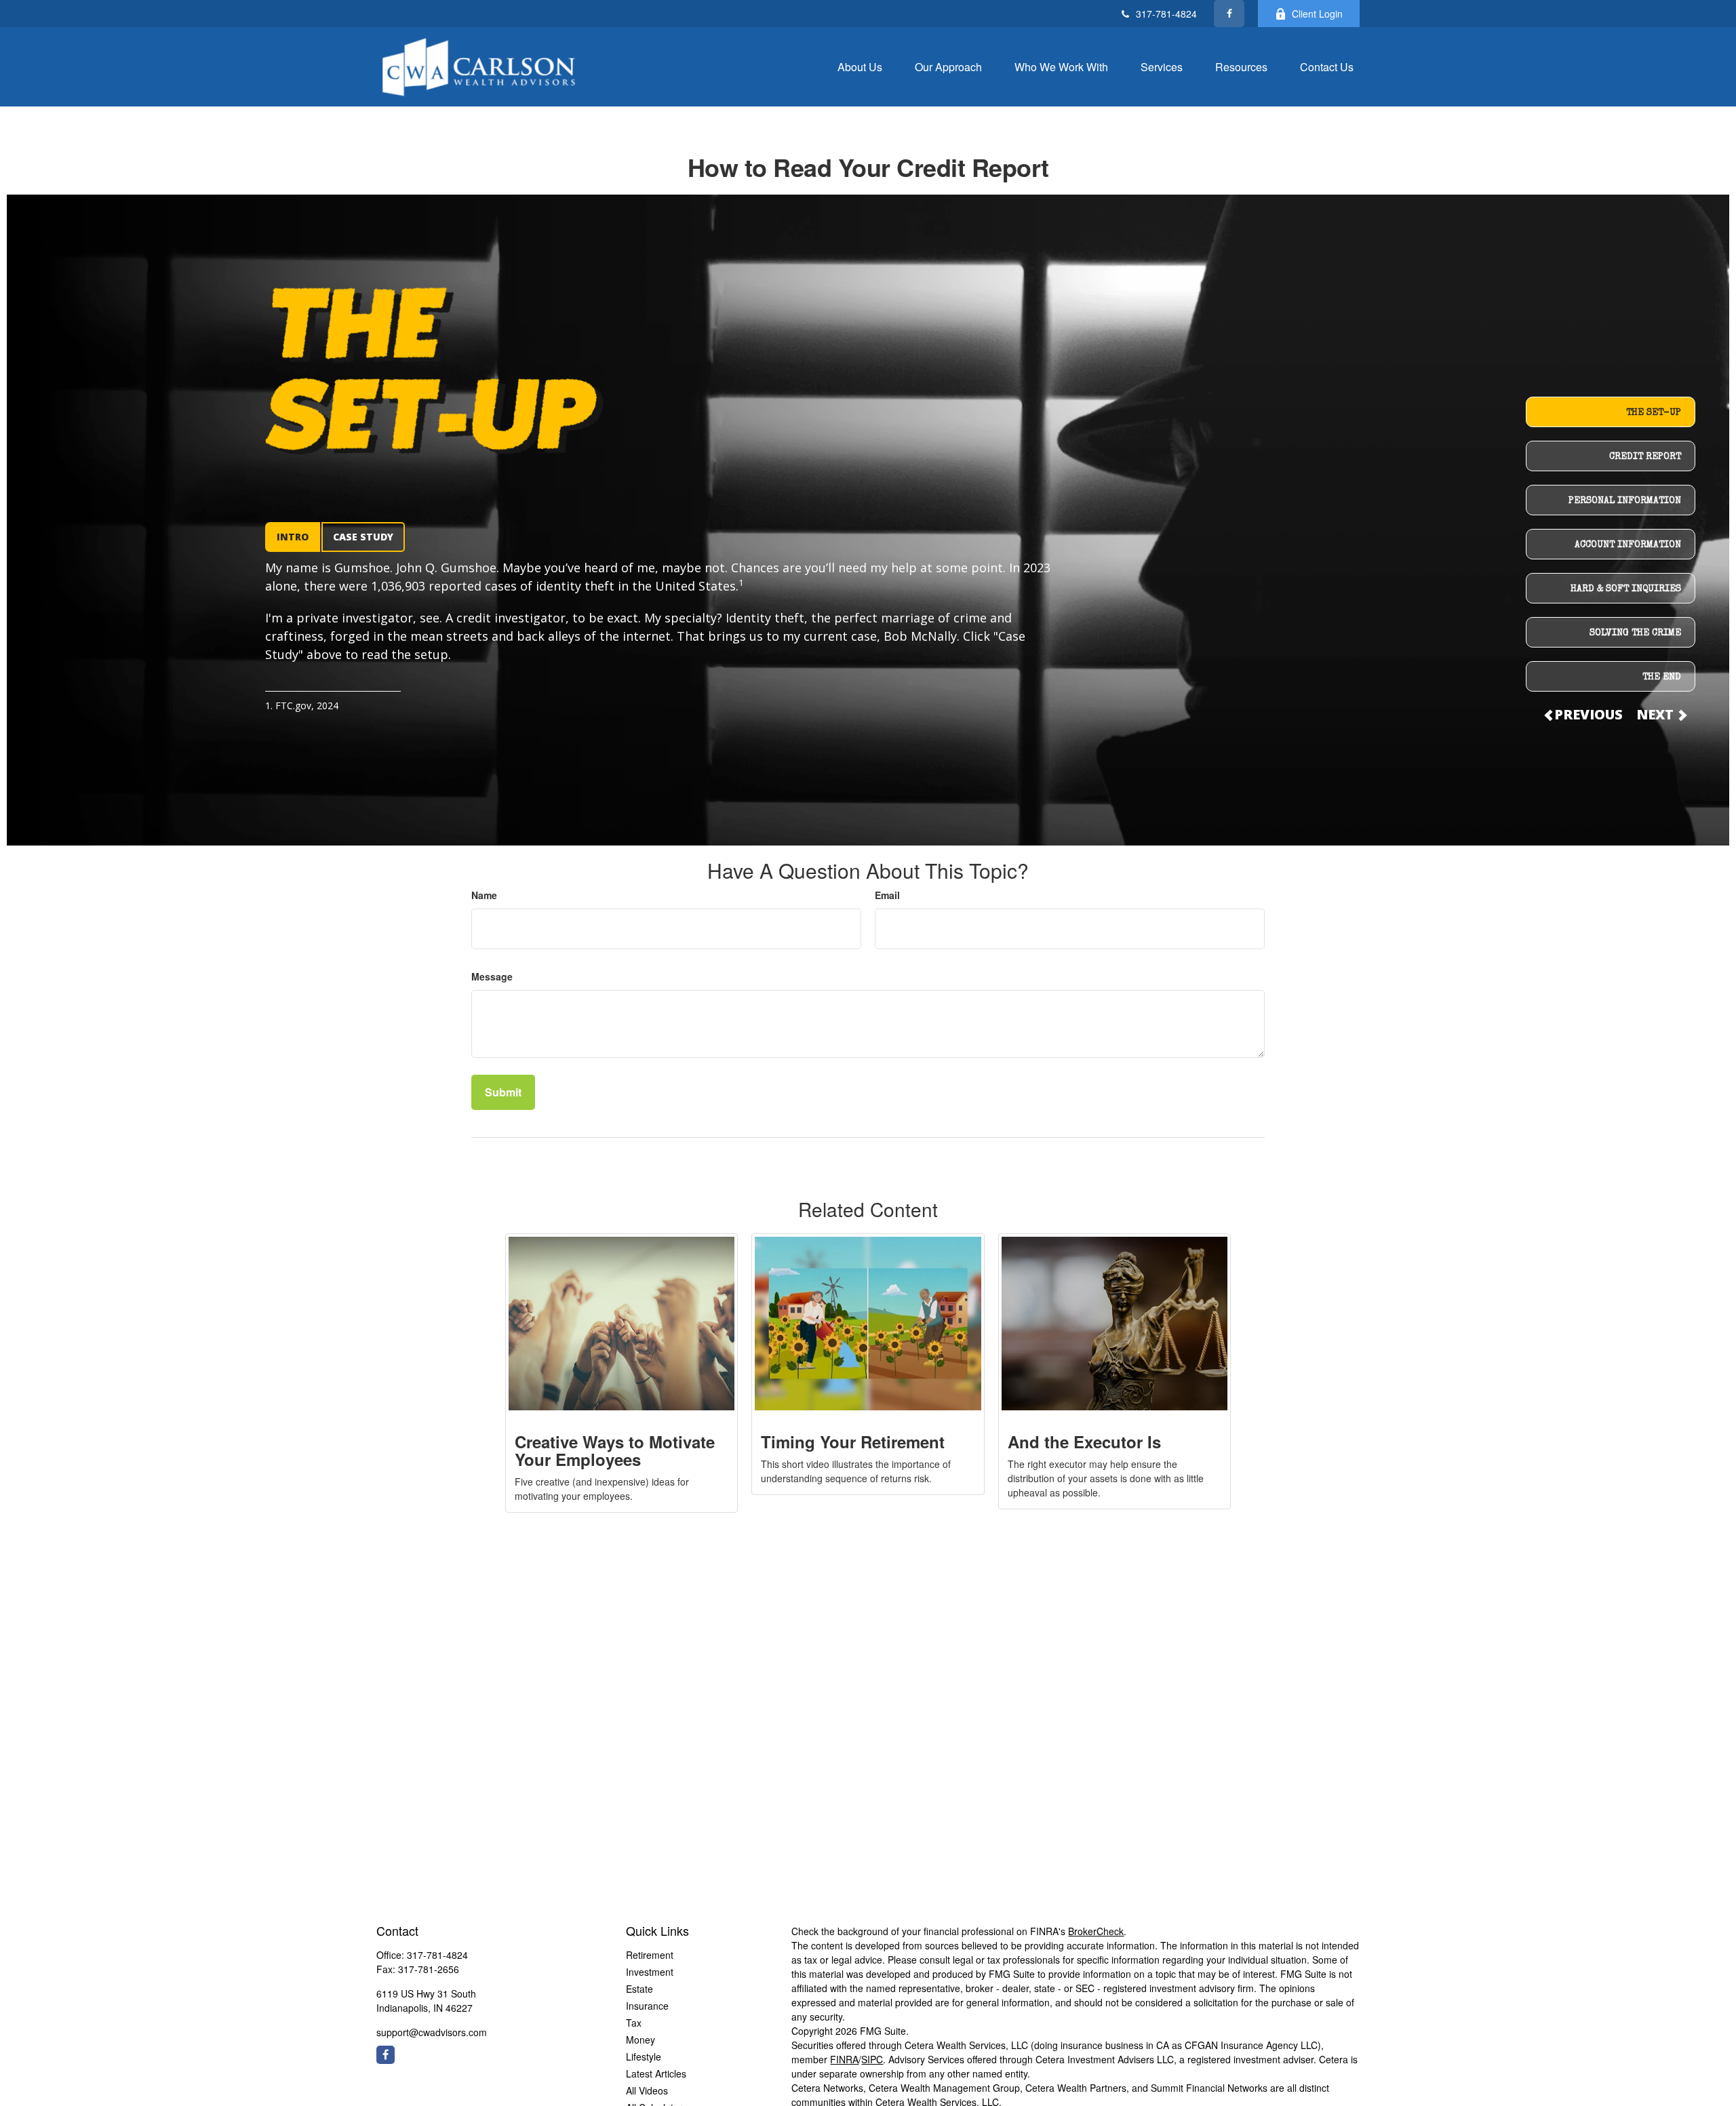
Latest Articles (656, 2073)
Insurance (647, 2006)
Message (492, 976)
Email (887, 895)
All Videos (647, 2090)
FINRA (844, 2059)
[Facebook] (1229, 14)
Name (484, 895)
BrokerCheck (1096, 1931)
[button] (860, 66)
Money (640, 2040)
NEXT (1657, 714)
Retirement (650, 1955)
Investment (650, 1972)
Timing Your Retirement (853, 1442)
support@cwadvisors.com (432, 2032)
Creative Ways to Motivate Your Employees (615, 1450)
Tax (634, 2023)
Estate (639, 1989)
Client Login (1317, 14)
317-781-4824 (1166, 14)
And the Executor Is (1084, 1442)
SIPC (872, 2059)
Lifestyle (644, 2057)
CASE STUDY (363, 537)
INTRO (293, 537)
